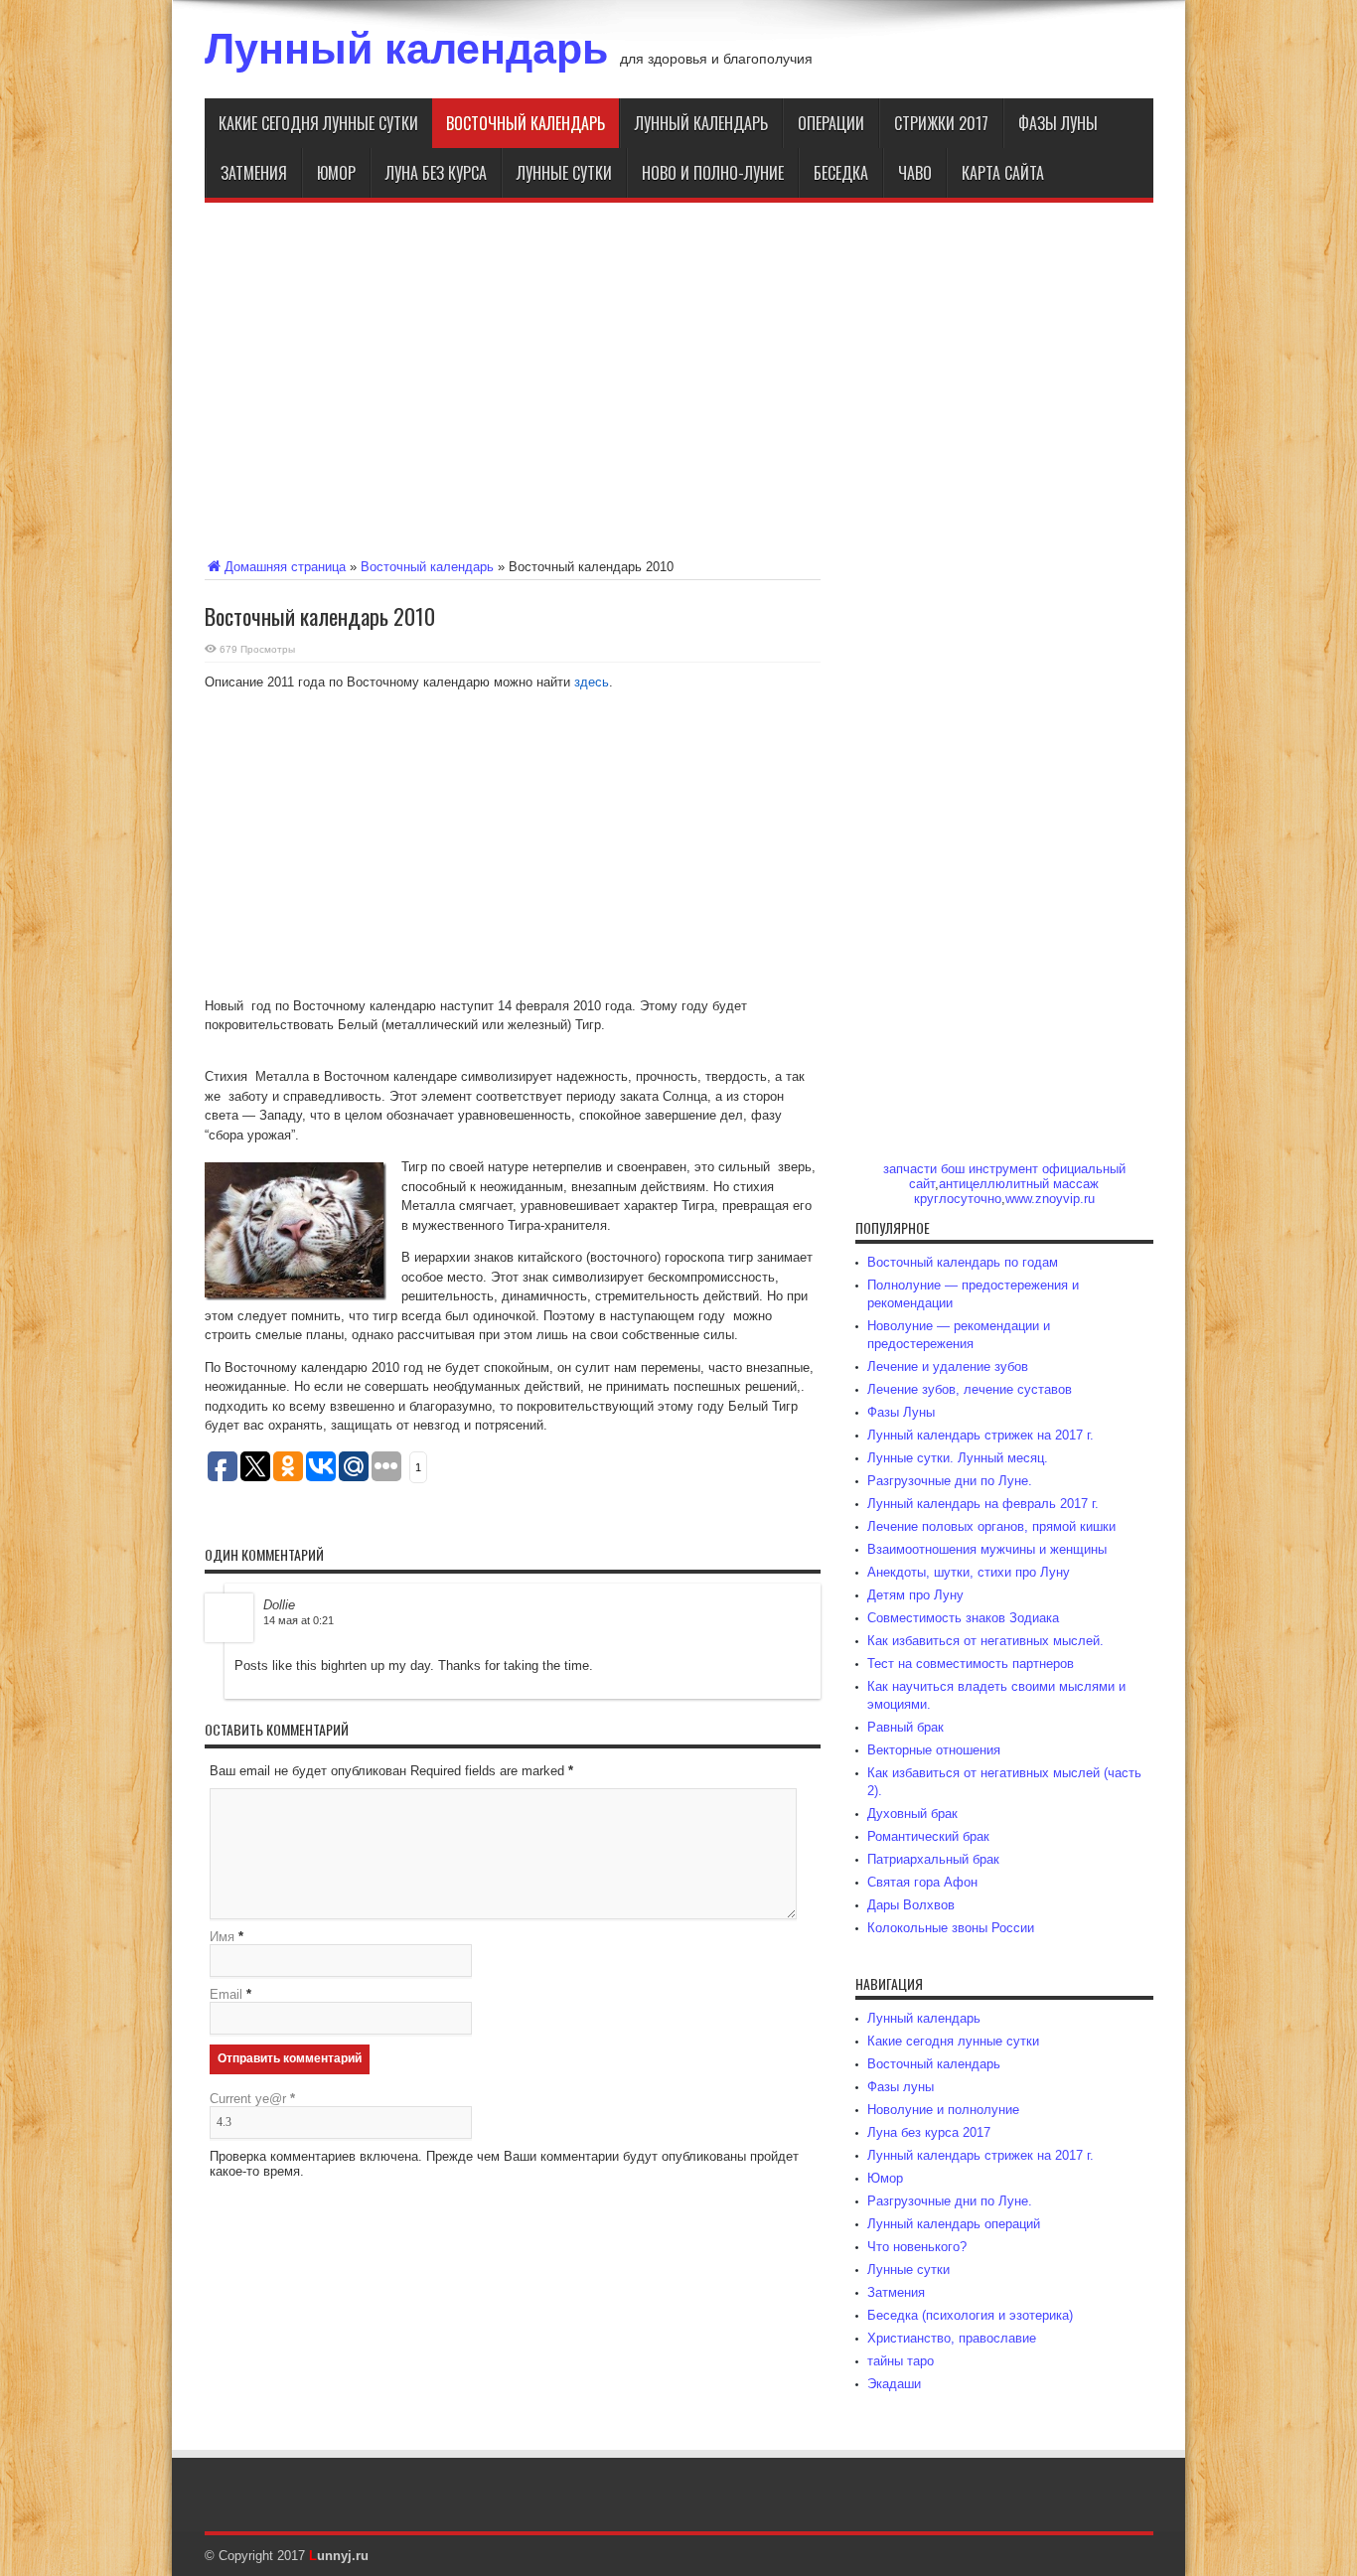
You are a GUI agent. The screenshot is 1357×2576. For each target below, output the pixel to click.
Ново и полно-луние (713, 173)
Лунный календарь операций (954, 2224)
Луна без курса (436, 173)
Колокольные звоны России (951, 1928)
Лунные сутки (564, 173)
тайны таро (901, 2361)
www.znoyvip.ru (1050, 1199)
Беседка (841, 173)
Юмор (336, 173)
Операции (831, 123)
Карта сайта (1003, 173)
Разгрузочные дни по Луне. (950, 1481)
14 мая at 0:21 (299, 1620)
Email (226, 1994)
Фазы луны (1058, 123)
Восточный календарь (526, 123)
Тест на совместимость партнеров (971, 1664)
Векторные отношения (934, 1750)
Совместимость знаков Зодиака (963, 1618)
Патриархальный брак (933, 1859)
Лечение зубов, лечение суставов (970, 1389)
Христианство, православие (952, 2338)
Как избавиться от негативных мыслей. (985, 1641)
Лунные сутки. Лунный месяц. (958, 1458)
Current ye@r (252, 2099)
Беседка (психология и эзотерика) (970, 2315)
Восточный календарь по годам (963, 1262)
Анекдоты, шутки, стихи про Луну (969, 1572)
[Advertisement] (679, 377)
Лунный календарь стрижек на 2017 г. (980, 1435)
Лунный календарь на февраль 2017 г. (983, 1504)
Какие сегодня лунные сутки (318, 123)
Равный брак (905, 1727)
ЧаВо (915, 173)
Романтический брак (928, 1836)
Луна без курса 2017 (929, 2132)
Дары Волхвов (911, 1905)
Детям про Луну (915, 1595)
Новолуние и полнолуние (943, 2110)
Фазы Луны (901, 1412)
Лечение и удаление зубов (948, 1366)
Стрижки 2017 (941, 123)
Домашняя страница (285, 567)
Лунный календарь (406, 49)
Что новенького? (917, 2247)
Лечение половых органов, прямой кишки (991, 1526)
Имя (222, 1937)
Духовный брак (912, 1814)
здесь (592, 682)
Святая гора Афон (922, 1882)
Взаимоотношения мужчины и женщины (987, 1549)
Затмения (254, 173)
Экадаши (894, 2384)
